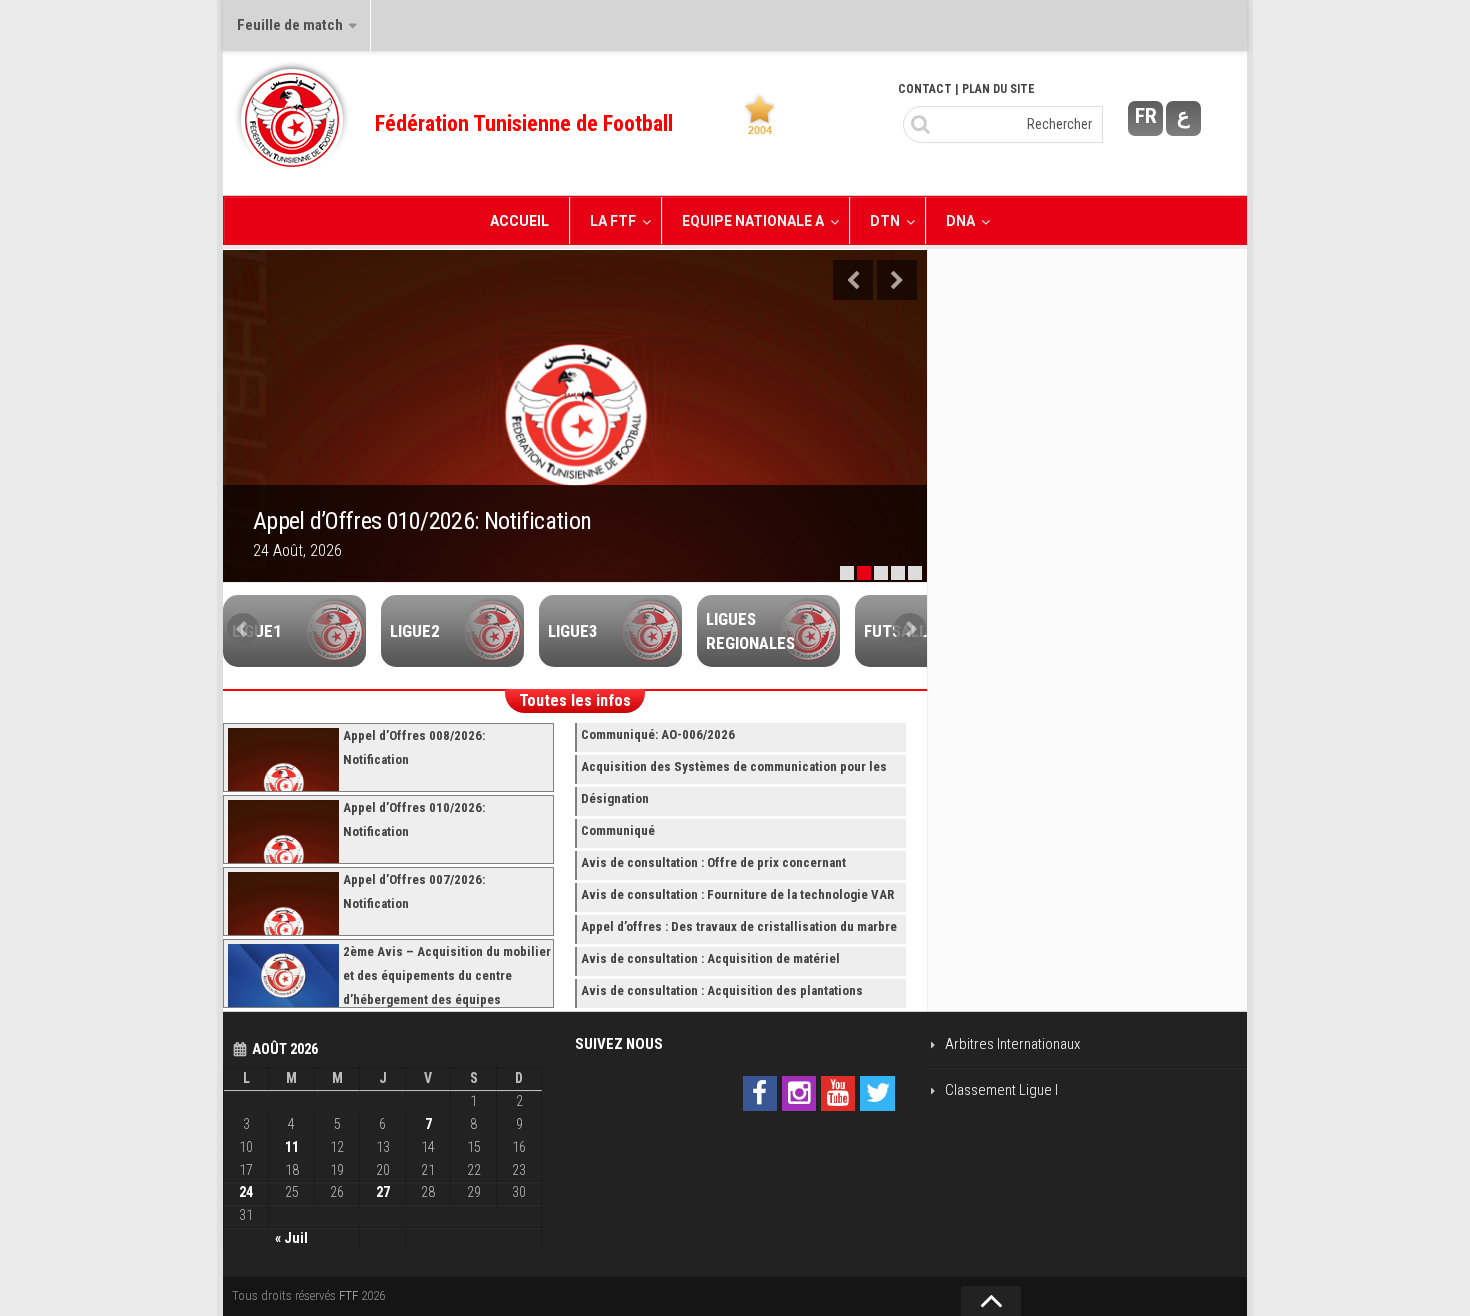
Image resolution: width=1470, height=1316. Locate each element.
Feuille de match (290, 25)
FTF (348, 1295)
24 (246, 1192)
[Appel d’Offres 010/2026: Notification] (575, 416)
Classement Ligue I (1001, 1090)
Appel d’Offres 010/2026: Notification (422, 521)
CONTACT (925, 89)
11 (292, 1147)
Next (897, 280)
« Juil (291, 1238)
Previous (853, 280)
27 (383, 1192)
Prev (243, 629)
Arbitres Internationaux (1012, 1044)
